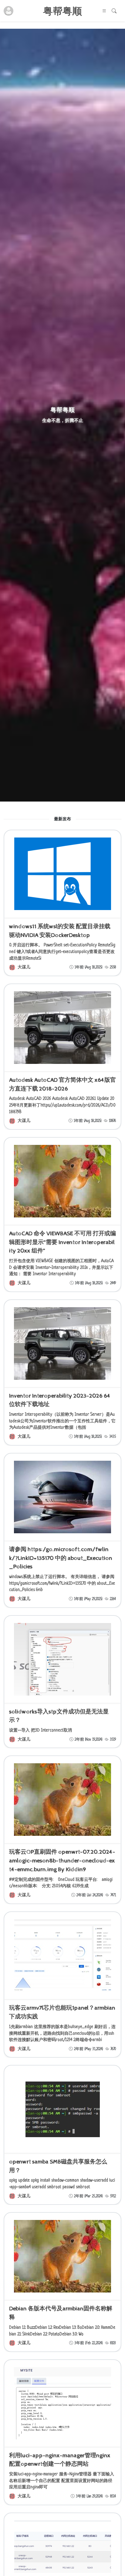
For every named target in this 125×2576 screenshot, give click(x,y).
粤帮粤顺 (62, 11)
